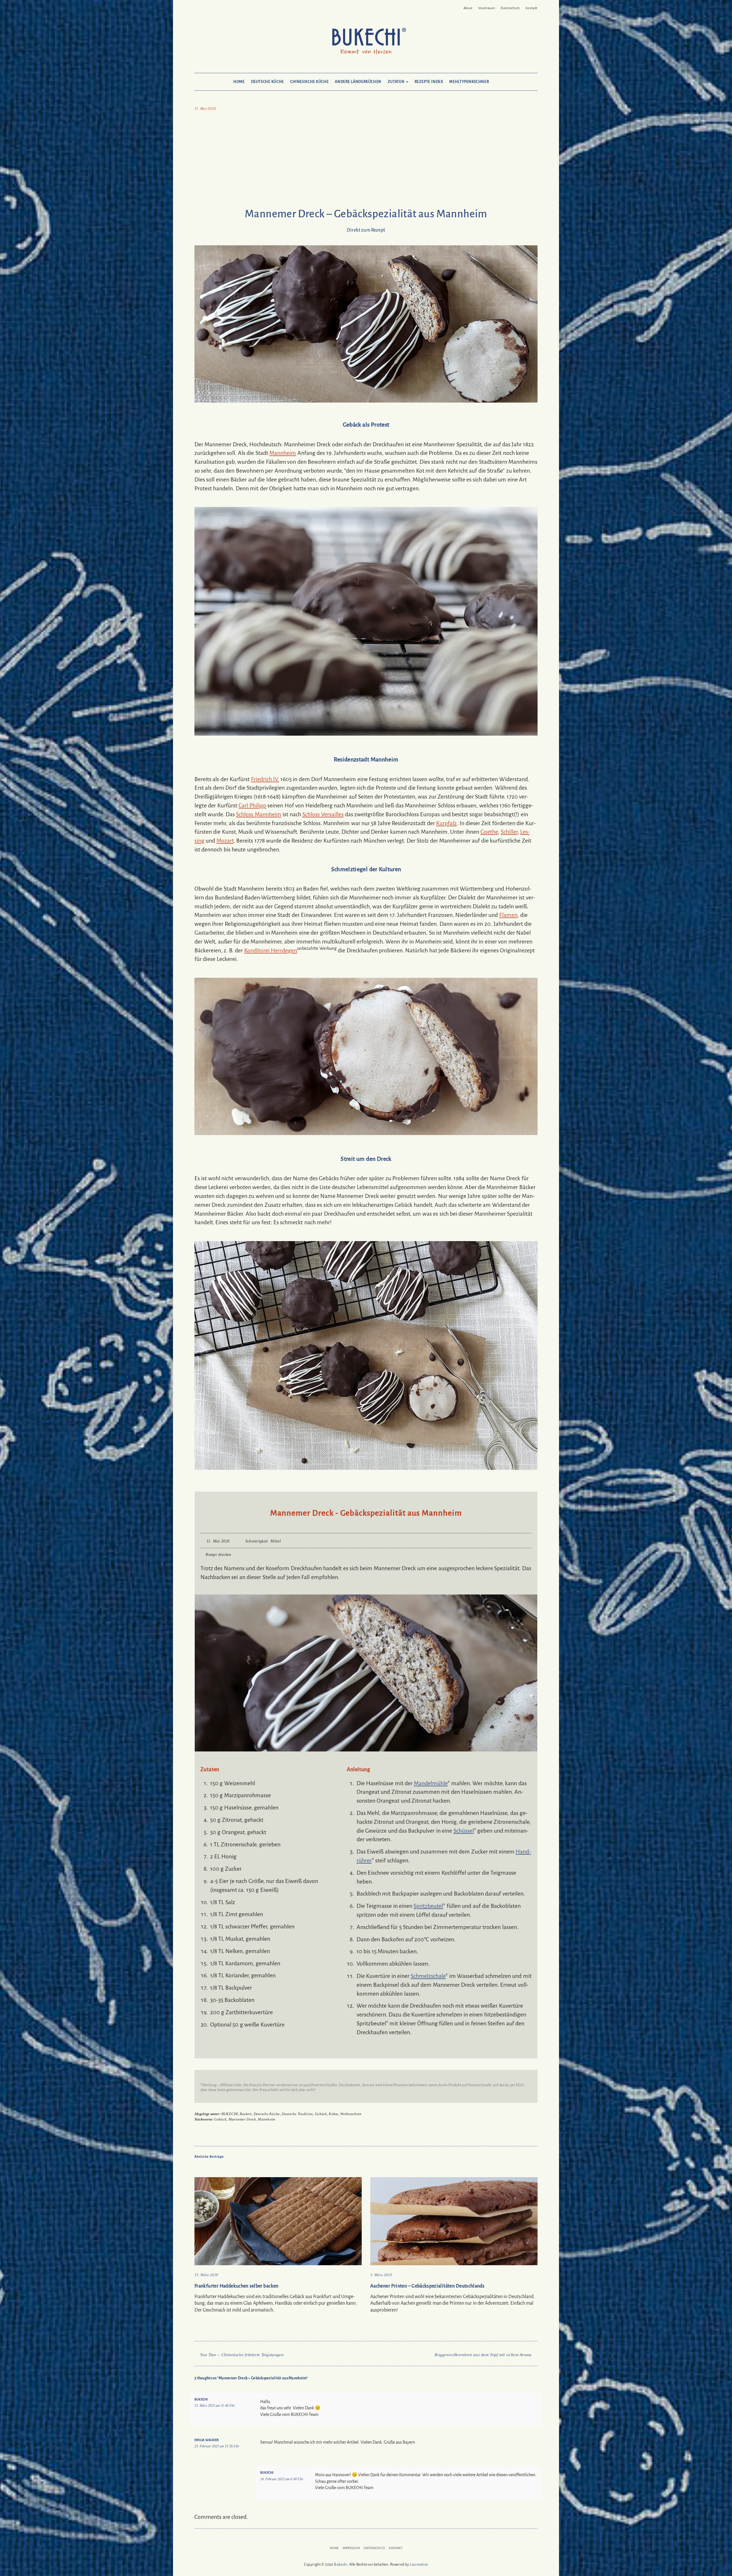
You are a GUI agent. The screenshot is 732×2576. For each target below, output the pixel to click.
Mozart (225, 841)
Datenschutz (510, 8)
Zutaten (397, 82)
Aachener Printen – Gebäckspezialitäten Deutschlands (427, 2286)
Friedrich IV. (265, 779)
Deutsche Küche (267, 82)
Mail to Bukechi (206, 6)
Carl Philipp (252, 805)
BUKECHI (230, 2114)
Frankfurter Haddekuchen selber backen (236, 2286)
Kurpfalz (446, 823)
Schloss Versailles (323, 814)
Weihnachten (351, 2114)
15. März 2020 (206, 2275)
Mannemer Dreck (242, 2119)
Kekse (334, 2114)
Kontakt (532, 8)
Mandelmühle (431, 1783)
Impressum (487, 8)
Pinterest (198, 6)
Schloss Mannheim (258, 814)
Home (239, 82)
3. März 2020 (381, 2275)
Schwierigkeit (257, 1541)
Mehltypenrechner (469, 82)
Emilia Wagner (207, 2440)
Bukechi (201, 2399)
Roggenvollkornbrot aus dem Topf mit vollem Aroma (483, 2355)
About (468, 8)
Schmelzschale (428, 1976)
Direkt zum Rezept (366, 230)
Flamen (508, 915)
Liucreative (419, 2565)
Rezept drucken (218, 1555)
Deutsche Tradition (297, 2114)
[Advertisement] (366, 161)
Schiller (509, 832)
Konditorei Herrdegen (271, 950)
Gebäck (321, 2114)
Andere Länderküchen (358, 82)
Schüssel (464, 1831)
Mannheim (283, 453)
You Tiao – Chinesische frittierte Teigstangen (242, 2355)
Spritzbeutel (428, 1906)
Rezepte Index (429, 82)
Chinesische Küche (309, 82)
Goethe (489, 832)
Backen (246, 2114)
